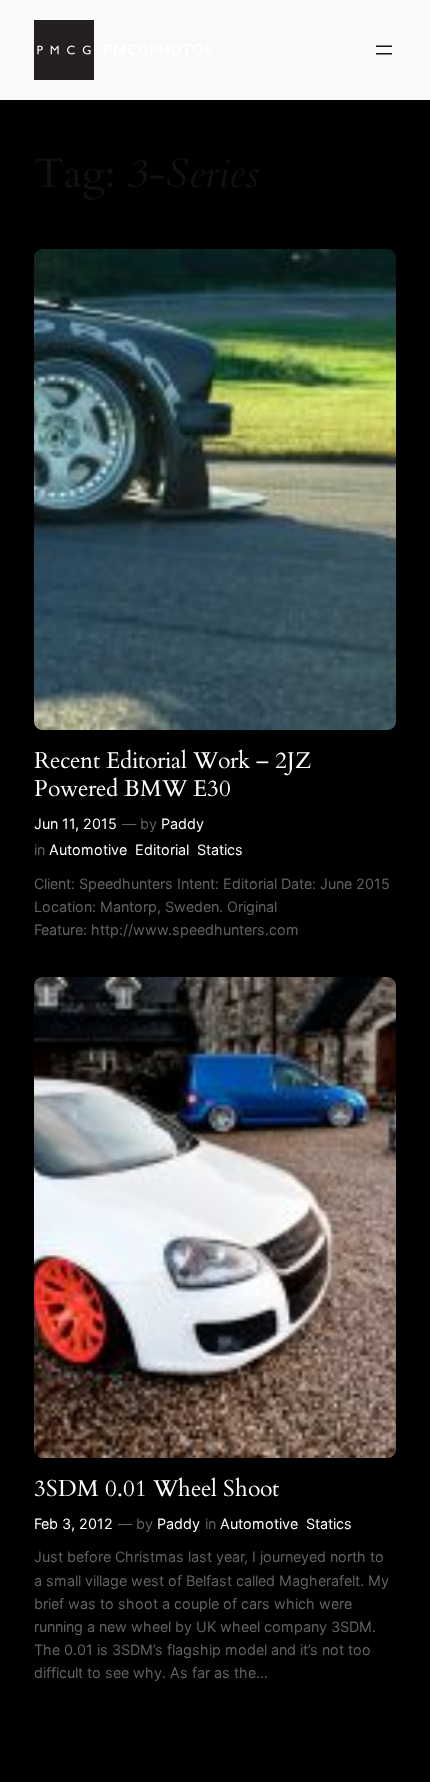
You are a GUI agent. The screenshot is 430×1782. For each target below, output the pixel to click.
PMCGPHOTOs (157, 50)
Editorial (162, 849)
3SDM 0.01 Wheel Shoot (156, 1489)
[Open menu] (384, 50)
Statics (220, 849)
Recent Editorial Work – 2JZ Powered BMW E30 (172, 774)
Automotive (88, 849)
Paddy (182, 823)
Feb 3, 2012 (73, 1523)
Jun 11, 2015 (75, 823)
